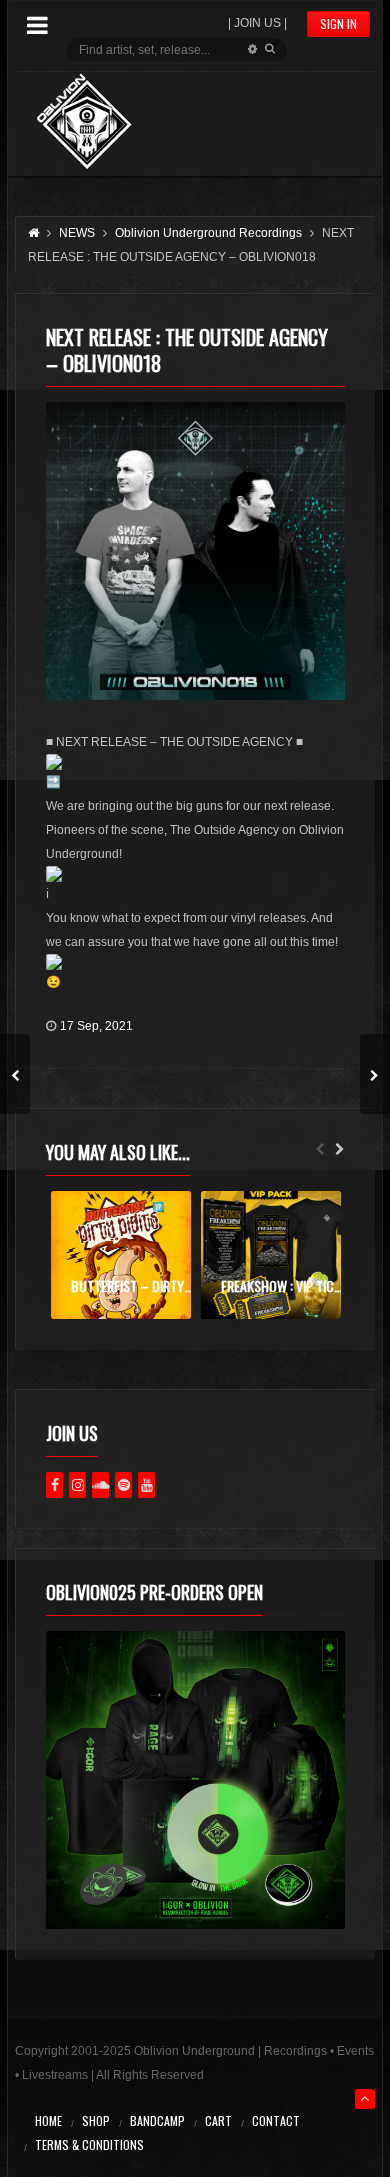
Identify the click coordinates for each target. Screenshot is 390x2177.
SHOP (96, 2120)
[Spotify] (123, 1485)
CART (218, 2120)
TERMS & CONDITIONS (89, 2144)
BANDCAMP (157, 2120)
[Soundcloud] (100, 1485)
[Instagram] (77, 1485)
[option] (121, 1255)
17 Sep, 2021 (96, 1026)
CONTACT (276, 2120)
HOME (48, 2120)
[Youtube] (146, 1485)
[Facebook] (54, 1485)
